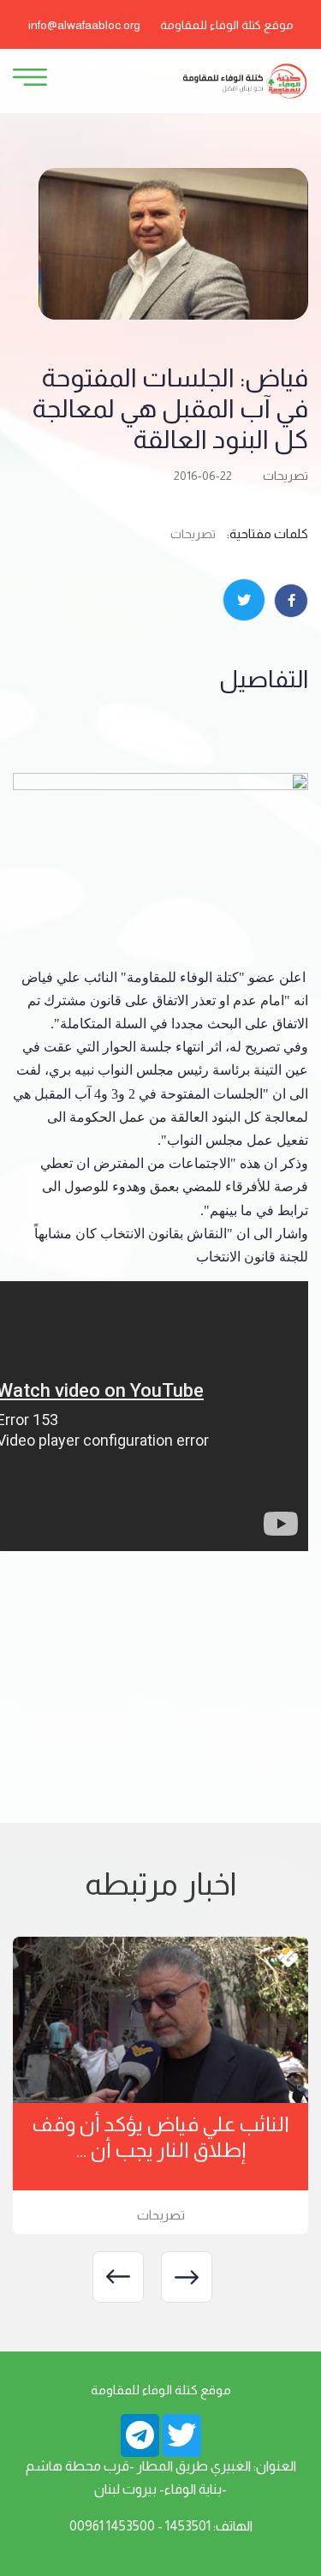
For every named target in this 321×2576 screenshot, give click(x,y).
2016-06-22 (203, 476)
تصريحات (285, 476)
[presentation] (187, 2277)
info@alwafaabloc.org (84, 25)
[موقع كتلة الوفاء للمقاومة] (244, 80)
